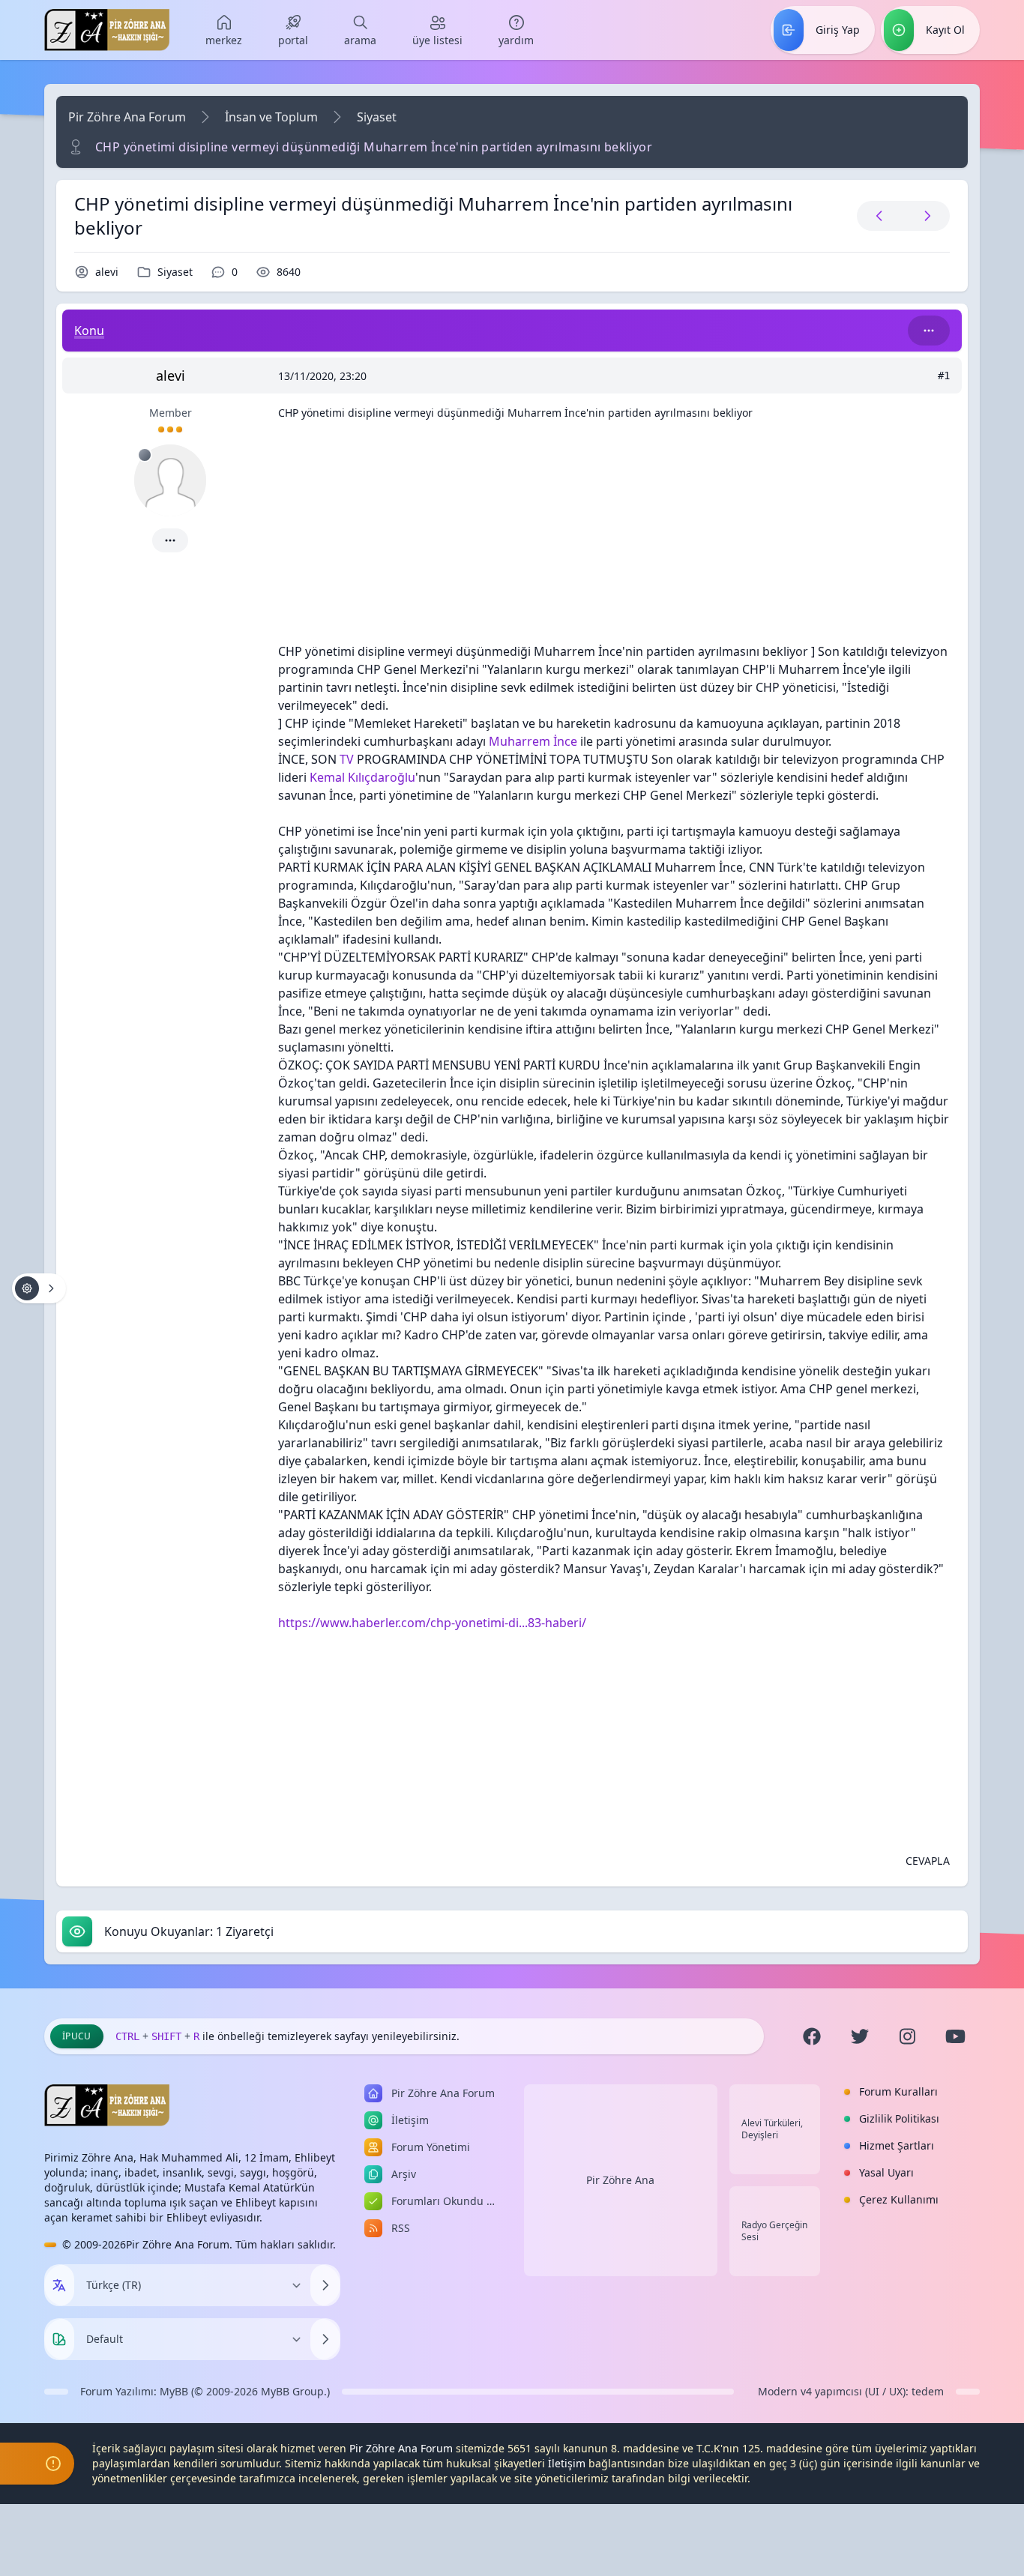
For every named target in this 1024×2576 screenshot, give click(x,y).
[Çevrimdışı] (145, 455)
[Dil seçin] (59, 2285)
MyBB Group (292, 2391)
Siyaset (377, 117)
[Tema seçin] (59, 2339)
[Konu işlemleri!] (39, 1288)
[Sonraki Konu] (924, 216)
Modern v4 (785, 2391)
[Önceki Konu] (879, 216)
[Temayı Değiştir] (325, 2339)
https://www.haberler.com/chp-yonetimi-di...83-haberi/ (432, 1623)
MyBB (174, 2391)
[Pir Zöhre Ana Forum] (107, 30)
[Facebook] (812, 2036)
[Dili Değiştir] (325, 2285)
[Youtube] (956, 2036)
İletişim (567, 2463)
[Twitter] (860, 2036)
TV (347, 759)
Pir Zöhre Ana (620, 2180)
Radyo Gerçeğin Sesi (774, 2231)
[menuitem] (224, 30)
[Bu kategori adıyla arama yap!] (929, 331)
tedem (928, 2391)
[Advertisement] (614, 537)
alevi (107, 272)
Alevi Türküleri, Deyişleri (772, 2129)
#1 (944, 375)
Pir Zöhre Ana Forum (127, 117)
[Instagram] (908, 2036)
